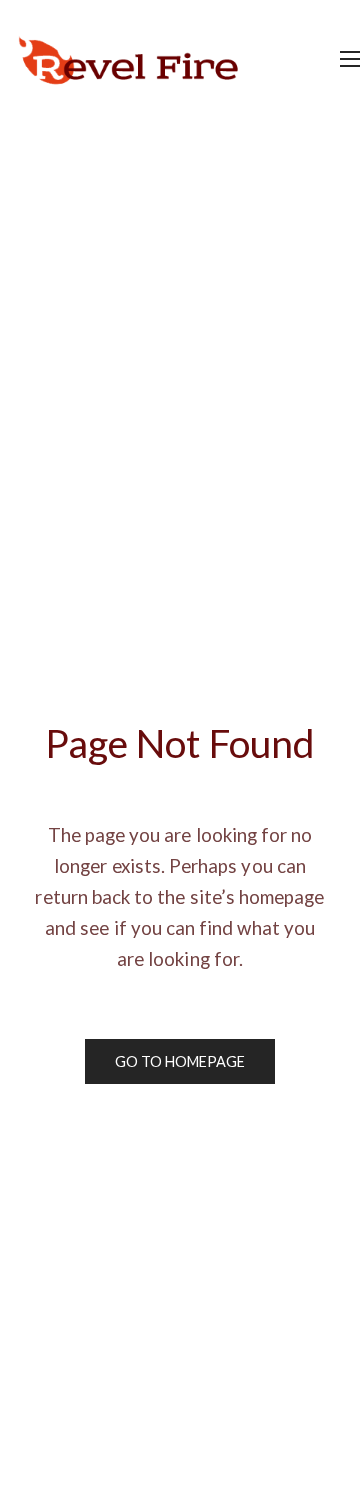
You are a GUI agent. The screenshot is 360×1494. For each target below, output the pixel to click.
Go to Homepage (180, 1061)
